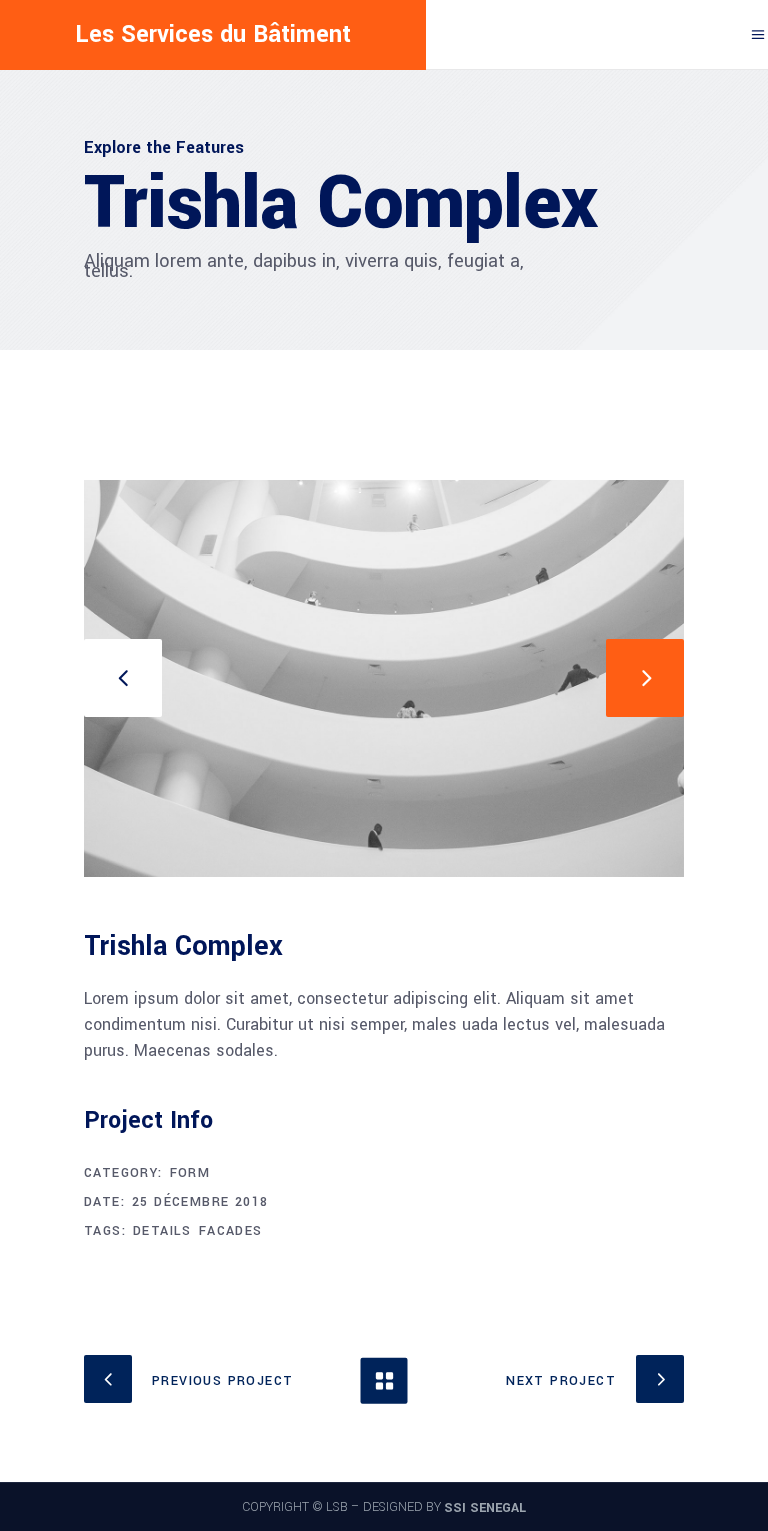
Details (162, 1231)
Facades (231, 1231)
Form (190, 1173)
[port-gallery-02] (384, 678)
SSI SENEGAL (485, 1508)
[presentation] (123, 678)
